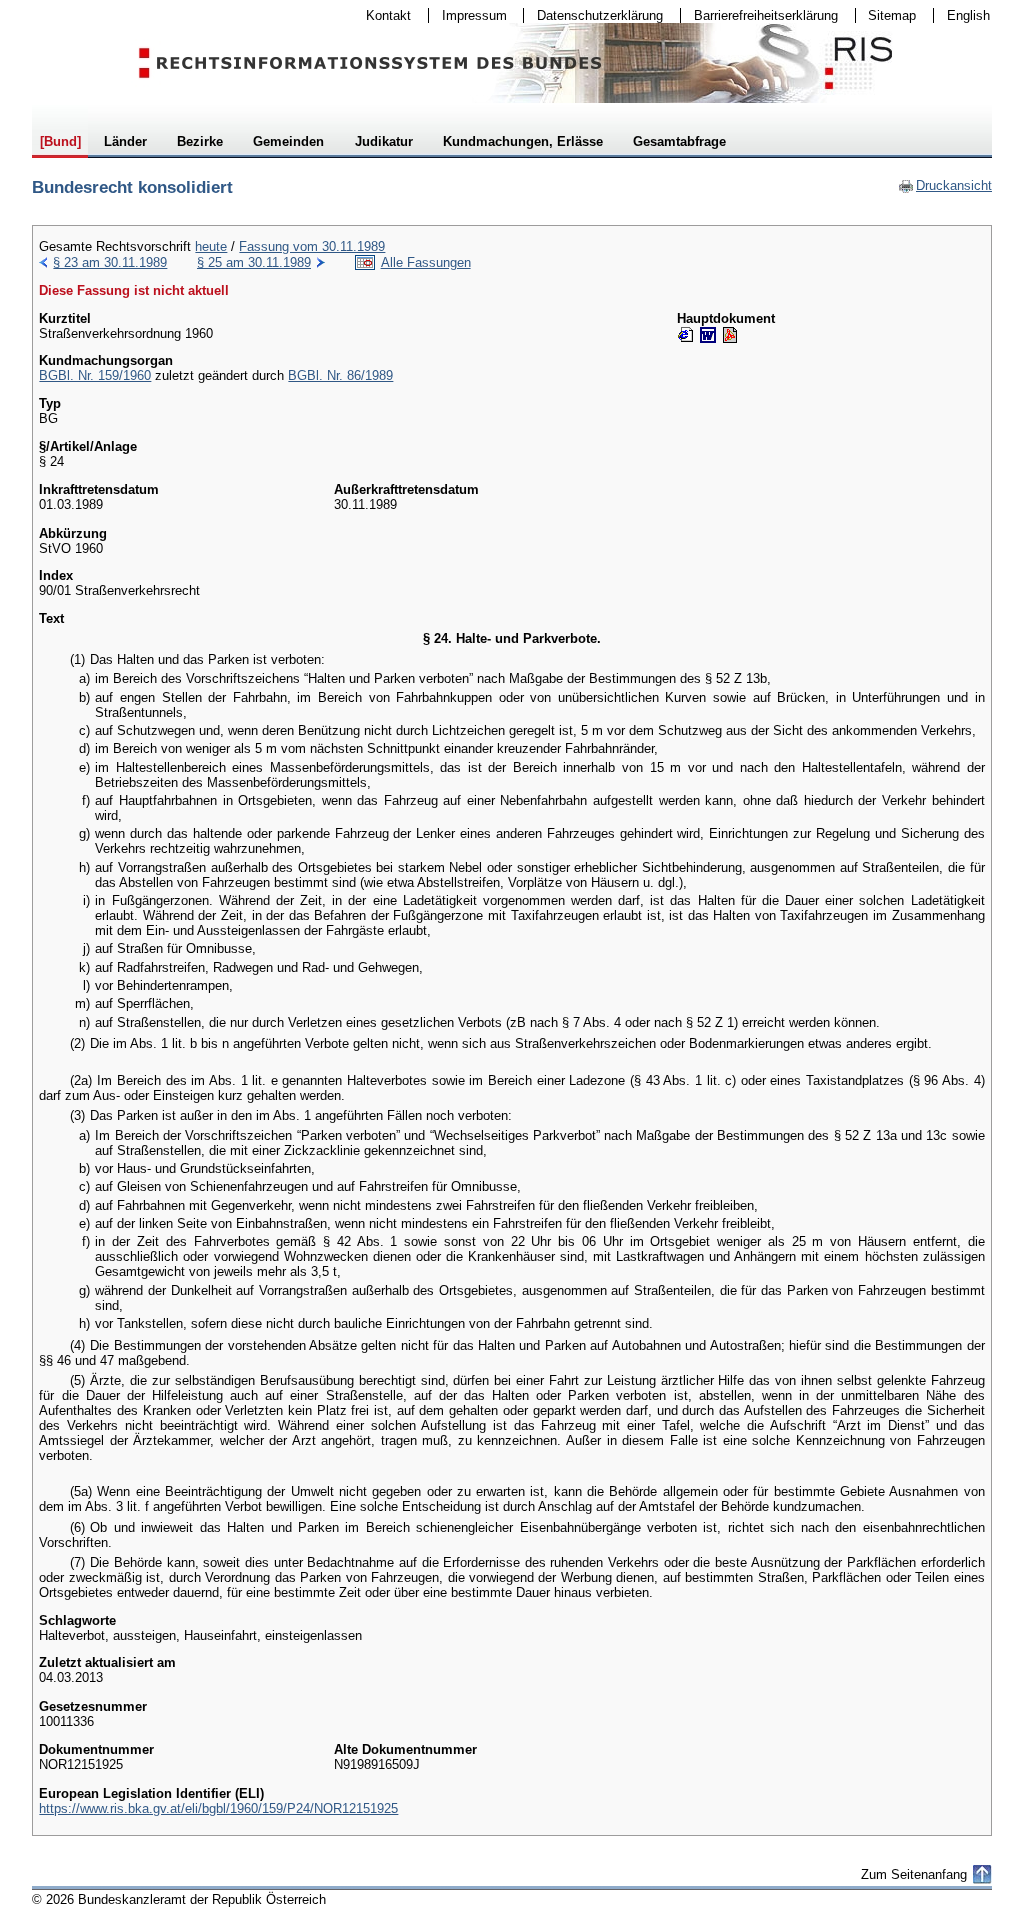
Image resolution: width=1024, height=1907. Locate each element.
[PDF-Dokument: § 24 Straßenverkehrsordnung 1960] (730, 335)
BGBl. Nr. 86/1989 (340, 375)
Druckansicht (945, 185)
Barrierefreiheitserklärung (759, 15)
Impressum (468, 15)
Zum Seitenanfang (914, 1874)
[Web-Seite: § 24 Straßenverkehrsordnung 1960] (686, 335)
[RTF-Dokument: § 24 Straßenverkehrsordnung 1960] (708, 335)
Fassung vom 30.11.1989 (312, 246)
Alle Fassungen (426, 262)
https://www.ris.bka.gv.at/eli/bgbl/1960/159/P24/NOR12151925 (218, 1808)
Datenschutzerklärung (593, 15)
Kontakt (382, 15)
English (968, 15)
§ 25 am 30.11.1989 (254, 262)
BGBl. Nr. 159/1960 (95, 375)
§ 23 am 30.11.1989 (110, 262)
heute (211, 246)
